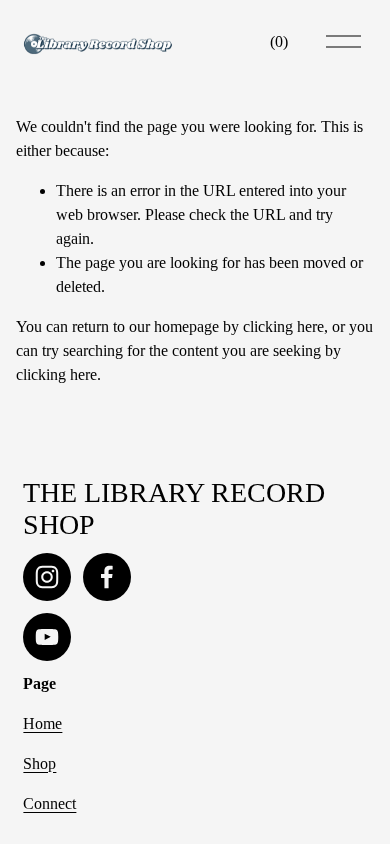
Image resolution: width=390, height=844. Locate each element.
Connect (49, 803)
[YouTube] (47, 637)
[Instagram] (47, 577)
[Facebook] (107, 577)
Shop (39, 763)
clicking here (283, 326)
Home (42, 723)
